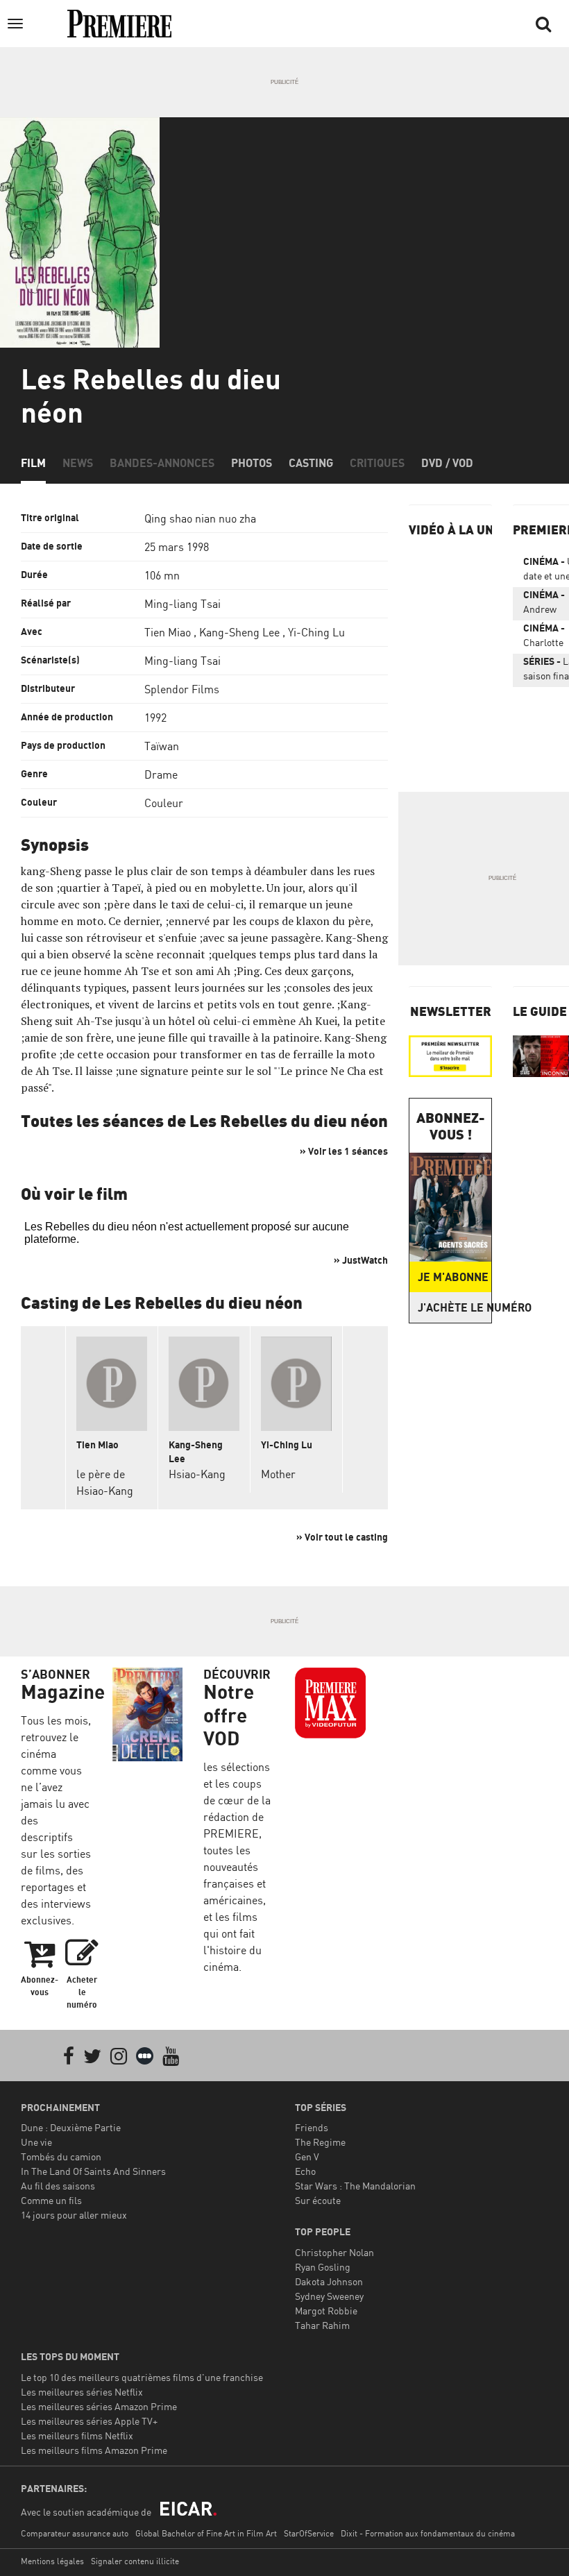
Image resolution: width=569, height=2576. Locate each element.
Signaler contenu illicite (135, 2561)
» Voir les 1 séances (344, 1151)
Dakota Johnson (329, 2281)
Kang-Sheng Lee (239, 632)
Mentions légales (52, 2561)
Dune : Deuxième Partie (71, 2127)
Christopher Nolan (334, 2252)
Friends (312, 2127)
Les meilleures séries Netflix (82, 2392)
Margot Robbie (326, 2311)
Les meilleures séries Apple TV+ (89, 2421)
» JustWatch (361, 1260)
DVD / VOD (447, 463)
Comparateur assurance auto (75, 2533)
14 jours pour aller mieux (74, 2215)
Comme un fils (51, 2200)
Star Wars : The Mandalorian (355, 2186)
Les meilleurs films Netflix (77, 2435)
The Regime (320, 2142)
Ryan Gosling (323, 2267)
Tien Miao (168, 632)
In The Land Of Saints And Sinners (93, 2171)
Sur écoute (318, 2200)
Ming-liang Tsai (182, 604)
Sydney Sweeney (329, 2296)
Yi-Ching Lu (316, 632)
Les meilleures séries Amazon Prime (99, 2406)
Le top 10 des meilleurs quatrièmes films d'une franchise (142, 2377)
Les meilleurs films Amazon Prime (94, 2450)
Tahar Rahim (322, 2325)
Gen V (307, 2156)
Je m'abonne (453, 1277)
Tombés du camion (61, 2156)
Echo (305, 2171)
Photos (252, 463)
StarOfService (309, 2533)
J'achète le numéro (455, 1307)
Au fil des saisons (58, 2186)
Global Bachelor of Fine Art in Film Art (206, 2533)
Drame (161, 774)
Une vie (36, 2142)
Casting (311, 463)
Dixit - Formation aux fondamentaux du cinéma (428, 2533)
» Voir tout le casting (342, 1537)
